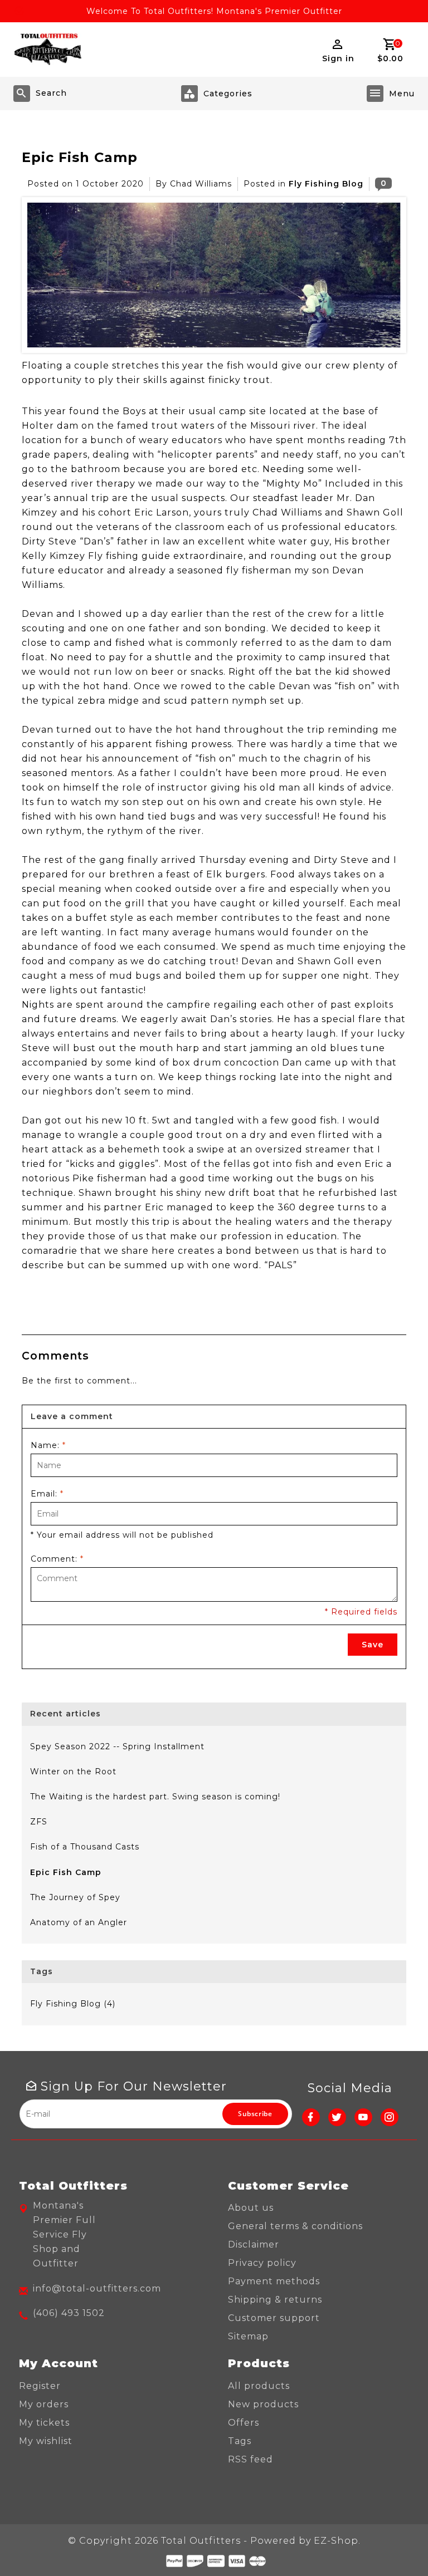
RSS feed (251, 2459)
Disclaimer (254, 2244)
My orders (44, 2404)
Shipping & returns (275, 2300)
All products (259, 2386)
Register (40, 2386)
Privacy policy (262, 2263)
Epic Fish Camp (80, 157)
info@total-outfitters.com (97, 2288)
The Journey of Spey (75, 1897)
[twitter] (337, 2117)
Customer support (274, 2318)
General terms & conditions (295, 2226)
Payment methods (274, 2281)
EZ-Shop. (337, 2541)
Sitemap (248, 2336)
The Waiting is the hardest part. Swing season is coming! (155, 1797)
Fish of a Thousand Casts (85, 1847)
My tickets (44, 2423)
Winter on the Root (73, 1772)
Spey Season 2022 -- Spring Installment (117, 1746)
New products (263, 2404)
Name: (48, 1445)
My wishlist (46, 2441)
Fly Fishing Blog (326, 184)
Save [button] (373, 1645)
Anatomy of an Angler (79, 1922)
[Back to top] (395, 2543)
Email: (47, 1494)
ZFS (39, 1822)
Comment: (57, 1559)
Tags (240, 2441)
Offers (244, 2423)
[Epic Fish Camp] (214, 275)
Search (51, 93)
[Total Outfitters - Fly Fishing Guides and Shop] (47, 50)
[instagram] (390, 2117)
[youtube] (363, 2117)
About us (251, 2208)
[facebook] (311, 2117)
